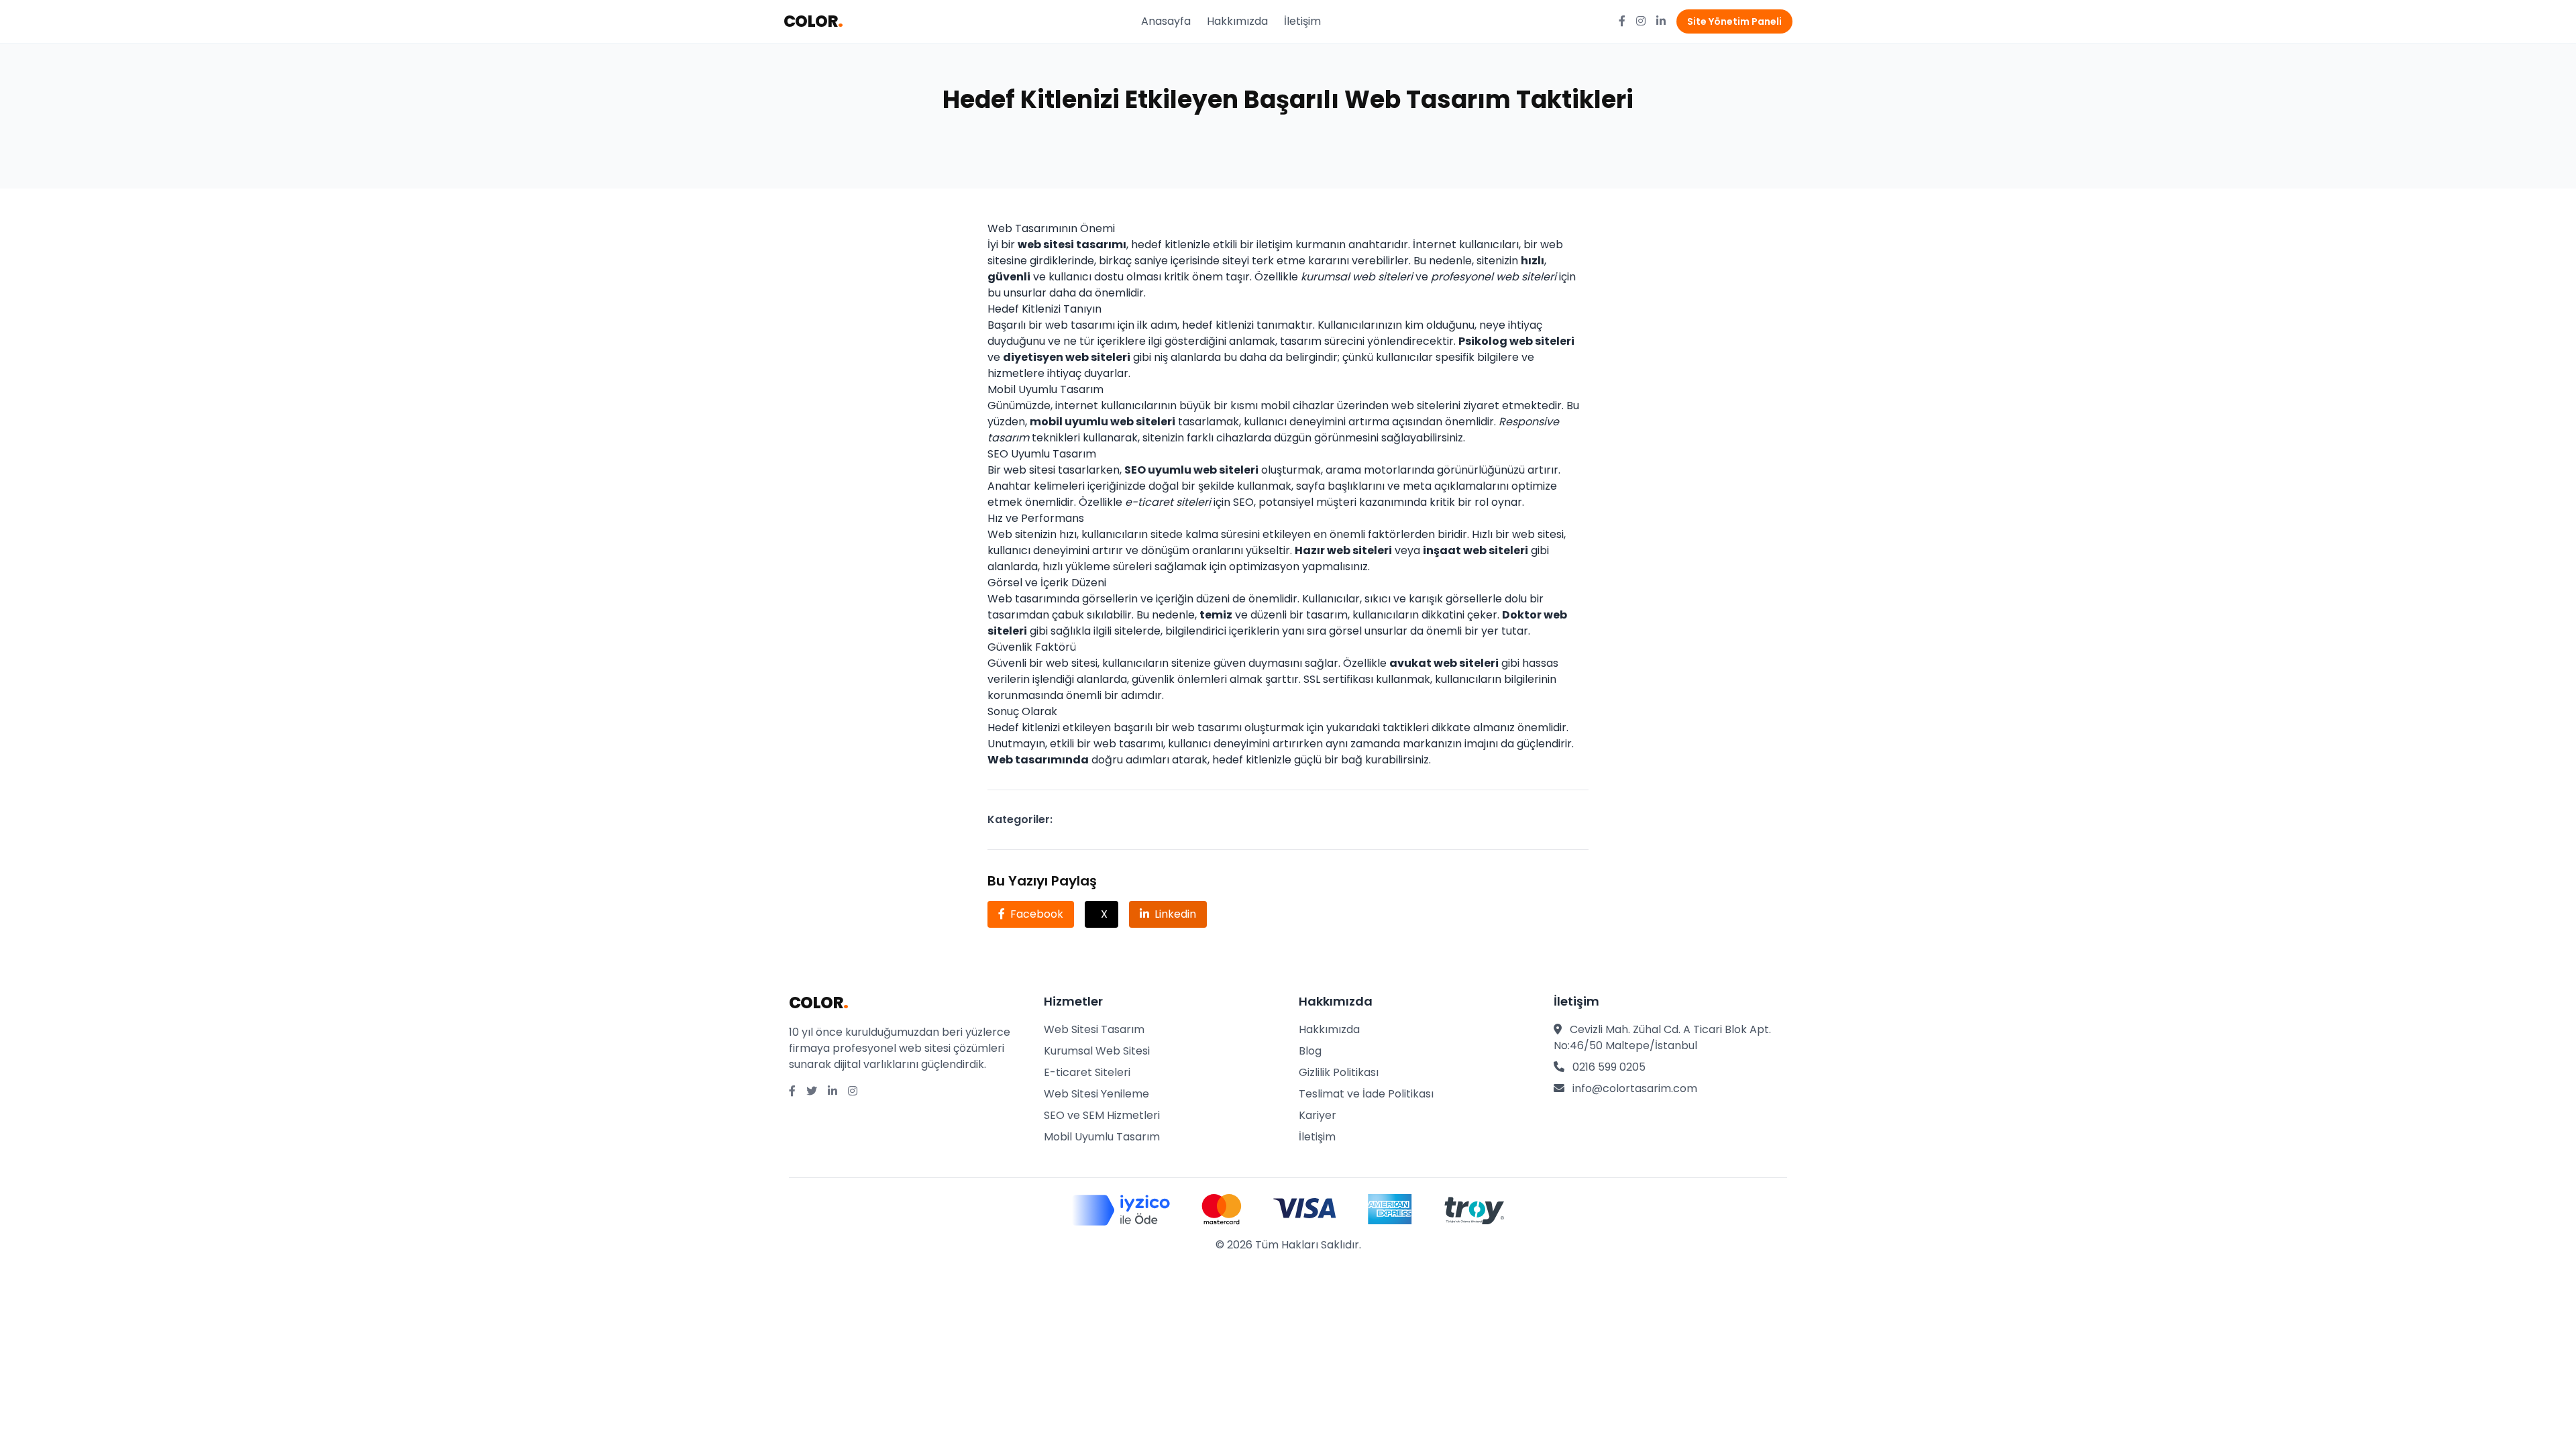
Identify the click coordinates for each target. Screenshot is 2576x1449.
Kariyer (1318, 1115)
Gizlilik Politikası (1339, 1072)
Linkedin (1175, 914)
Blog (1310, 1051)
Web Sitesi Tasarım (1094, 1029)
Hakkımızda (1237, 21)
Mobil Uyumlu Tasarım (1102, 1137)
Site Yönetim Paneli (1734, 21)
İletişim (1302, 21)
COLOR (813, 21)
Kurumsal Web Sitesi (1097, 1051)
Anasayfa (1166, 21)
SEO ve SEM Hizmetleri (1102, 1115)
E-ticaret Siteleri (1087, 1072)
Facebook (1037, 914)
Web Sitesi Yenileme (1096, 1094)
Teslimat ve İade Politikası (1366, 1094)
